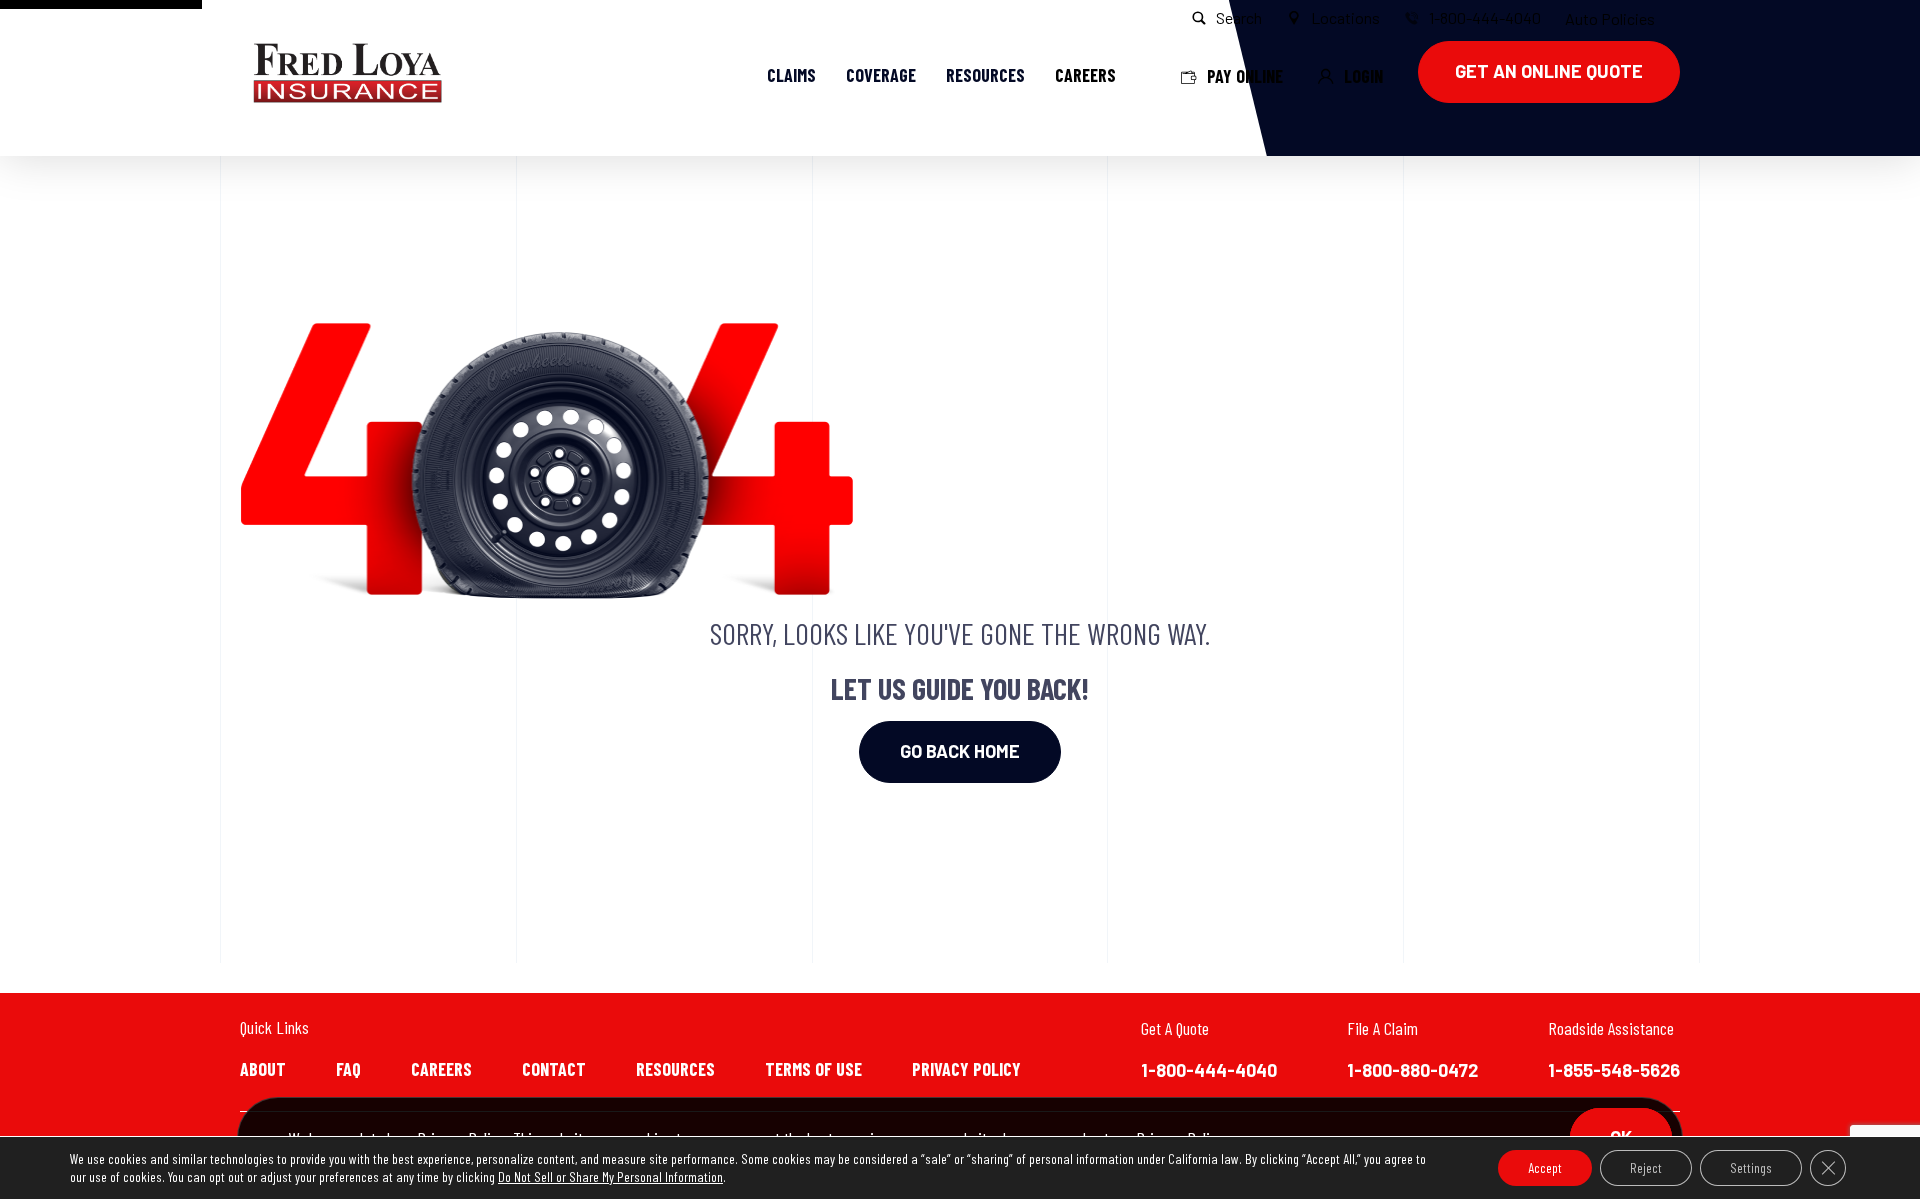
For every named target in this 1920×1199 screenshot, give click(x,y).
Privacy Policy (966, 1069)
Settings (1751, 1167)
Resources (985, 75)
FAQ (348, 1069)
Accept (1545, 1167)
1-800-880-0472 (1412, 1070)
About (263, 1069)
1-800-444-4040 (1209, 1070)
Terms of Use (813, 1069)
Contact (554, 1069)
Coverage (881, 75)
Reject (1646, 1167)
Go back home (960, 751)
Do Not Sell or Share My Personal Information (610, 1176)
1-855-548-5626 (1614, 1070)
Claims (791, 75)
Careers (441, 1069)
